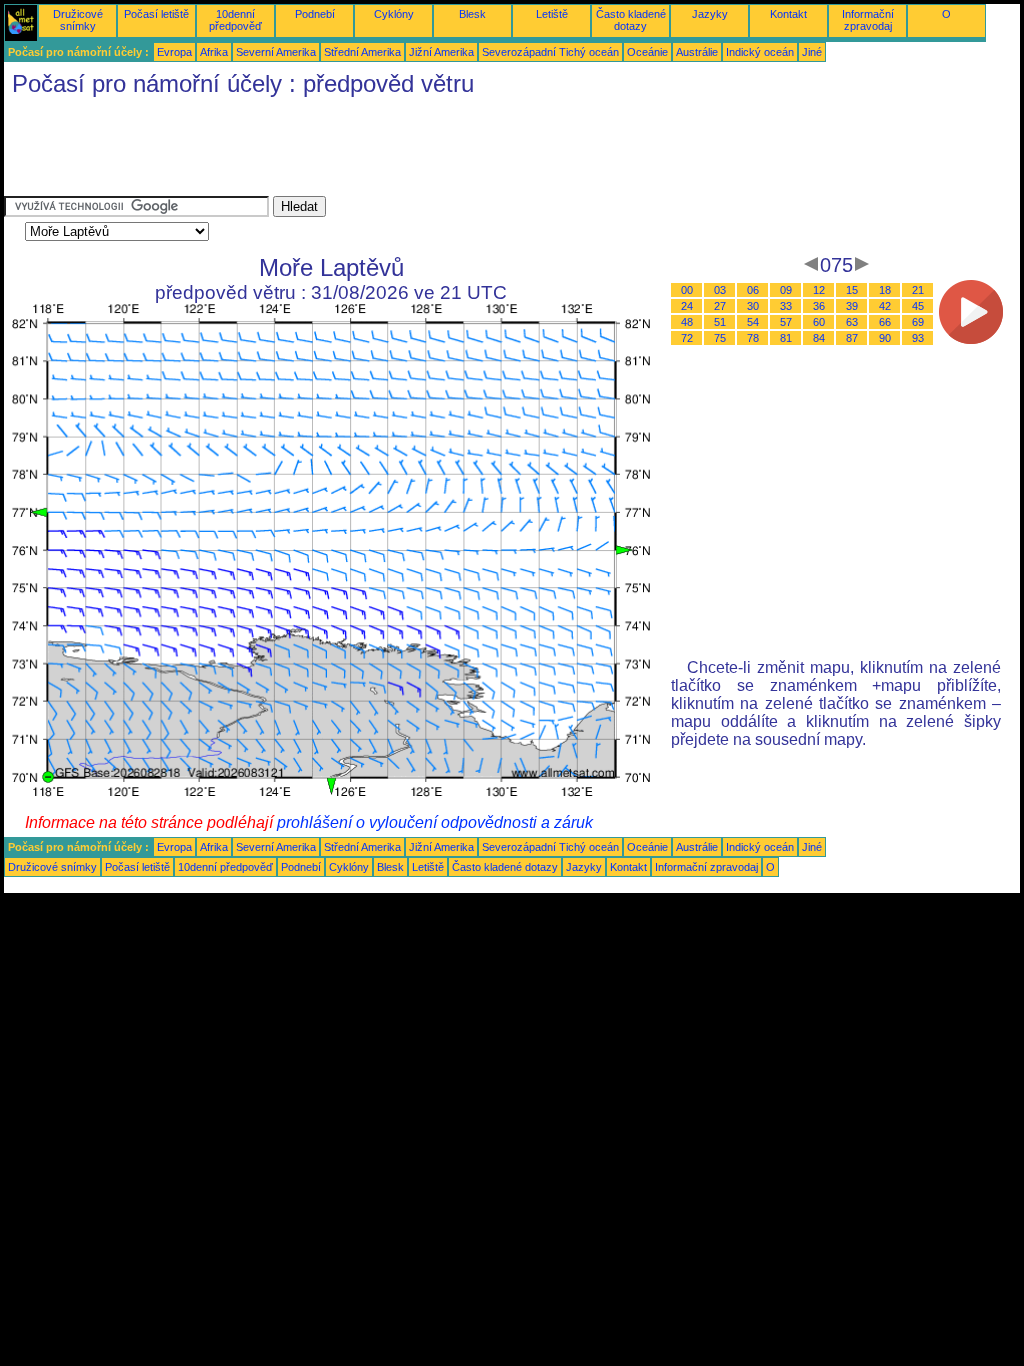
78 (753, 338)
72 (687, 338)
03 (720, 290)
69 (918, 322)
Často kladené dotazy (631, 20)
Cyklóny (394, 14)
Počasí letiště (156, 14)
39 (852, 306)
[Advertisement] (368, 151)
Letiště (552, 14)
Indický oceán (760, 52)
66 (885, 322)
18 (885, 290)
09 (786, 290)
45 (918, 306)
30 (753, 306)
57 (786, 322)
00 (687, 290)
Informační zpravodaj (868, 20)
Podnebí (315, 14)
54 (753, 322)
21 (918, 290)
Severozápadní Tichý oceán (550, 52)
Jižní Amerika (441, 52)
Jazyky (710, 14)
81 (786, 338)
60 (819, 322)
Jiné (812, 52)
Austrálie (697, 52)
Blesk (472, 14)
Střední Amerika (362, 52)
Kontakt (788, 14)
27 (720, 306)
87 (852, 338)
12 (819, 290)
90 (885, 338)
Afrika (214, 52)
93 (918, 338)
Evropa (174, 52)
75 (720, 338)
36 (819, 306)
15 (852, 290)
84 (819, 338)
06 (753, 290)
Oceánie (647, 52)
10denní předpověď (235, 20)
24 (687, 306)
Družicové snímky (78, 20)
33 (786, 306)
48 (687, 322)
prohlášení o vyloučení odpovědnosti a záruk (435, 822)
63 (852, 322)
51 (720, 322)
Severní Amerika (276, 52)
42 (885, 306)
